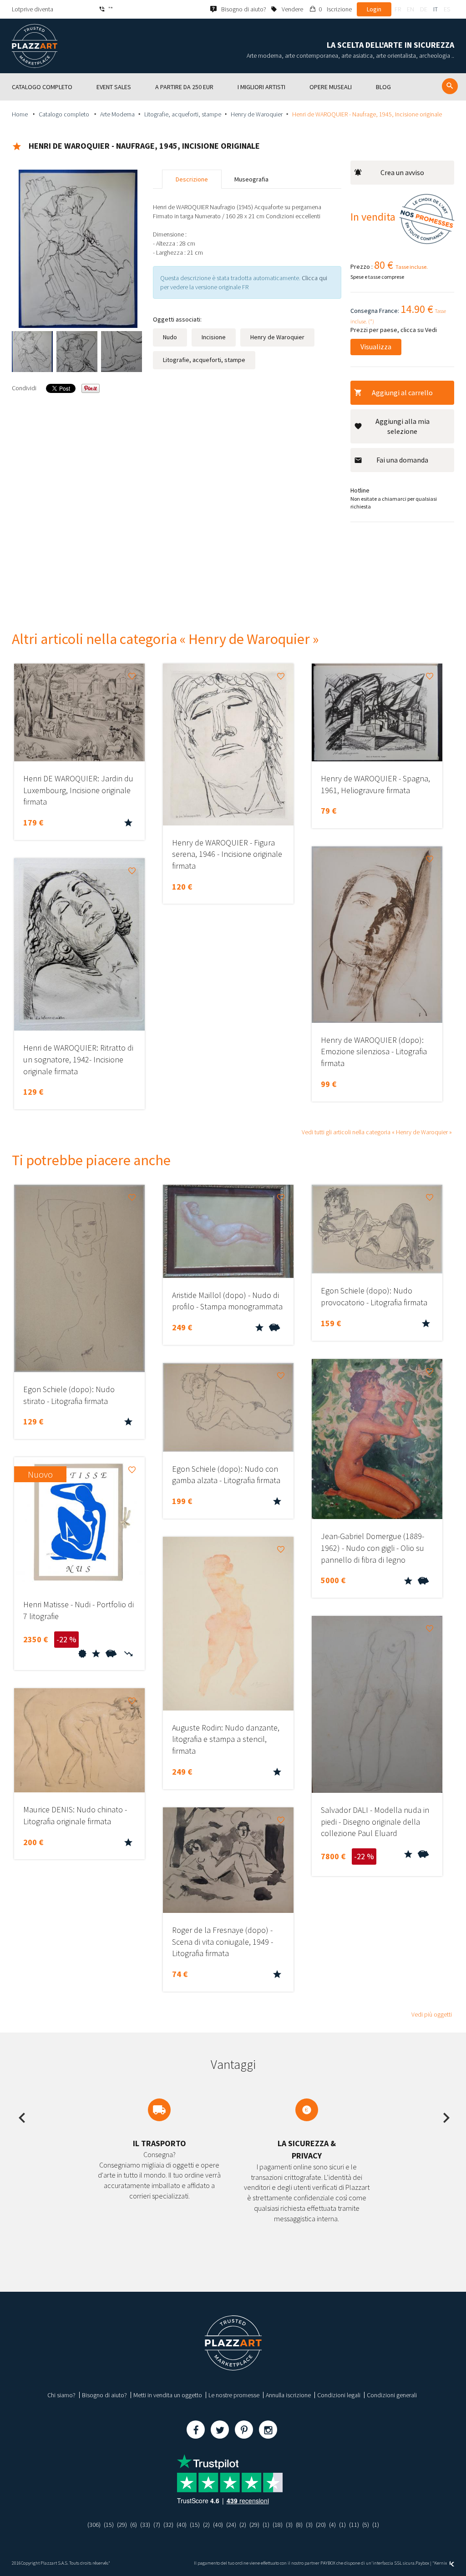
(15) (109, 2525)
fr (398, 9)
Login (374, 9)
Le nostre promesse (234, 2395)
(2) (206, 2525)
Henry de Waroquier (257, 114)
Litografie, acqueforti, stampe (183, 114)
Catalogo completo (65, 114)
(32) (168, 2525)
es (447, 9)
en (410, 9)
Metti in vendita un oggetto (168, 2395)
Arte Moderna (117, 114)
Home (20, 114)
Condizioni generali (392, 2395)
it (436, 9)
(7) (157, 2525)
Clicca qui (314, 278)
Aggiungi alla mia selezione (403, 426)
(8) (299, 2525)
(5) (366, 2525)
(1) (266, 2525)
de (424, 9)
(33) (145, 2525)
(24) (231, 2525)
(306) (94, 2525)
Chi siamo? (61, 2395)
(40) (182, 2525)
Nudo (170, 337)
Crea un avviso (402, 172)
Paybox (422, 2563)
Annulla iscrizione (288, 2395)
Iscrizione (339, 9)
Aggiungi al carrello (402, 392)
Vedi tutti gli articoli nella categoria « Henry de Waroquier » (377, 1132)
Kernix (441, 2563)
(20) (321, 2525)
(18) (278, 2525)
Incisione (214, 337)
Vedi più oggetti (432, 2014)
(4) (332, 2525)
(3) (289, 2525)
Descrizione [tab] (192, 179)
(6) (134, 2525)
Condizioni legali (339, 2395)
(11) (354, 2525)
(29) (122, 2525)
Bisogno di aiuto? (104, 2395)
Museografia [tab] (251, 179)
